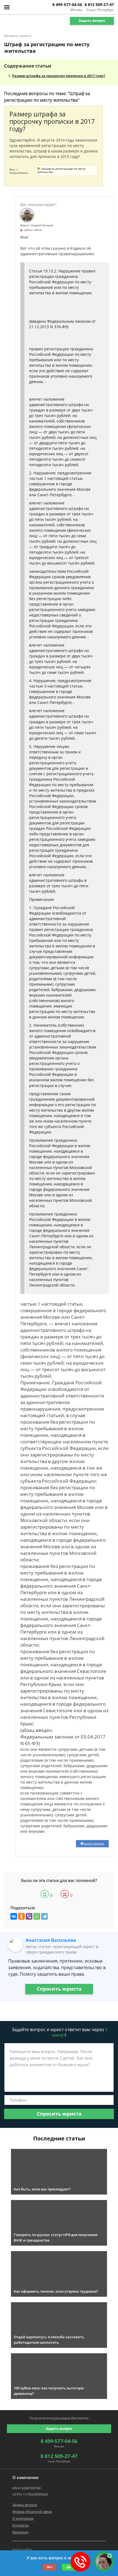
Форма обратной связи (32, 2512)
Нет (50, 2567)
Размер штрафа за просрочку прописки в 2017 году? (59, 76)
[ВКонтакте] (14, 1916)
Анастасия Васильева (51, 1940)
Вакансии (20, 2532)
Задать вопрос (92, 20)
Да (69, 2567)
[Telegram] (44, 1916)
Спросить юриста (59, 1989)
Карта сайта (22, 2549)
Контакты (21, 2525)
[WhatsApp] (37, 1916)
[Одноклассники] (21, 1916)
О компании (23, 2518)
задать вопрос (94, 1843)
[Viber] (29, 1916)
